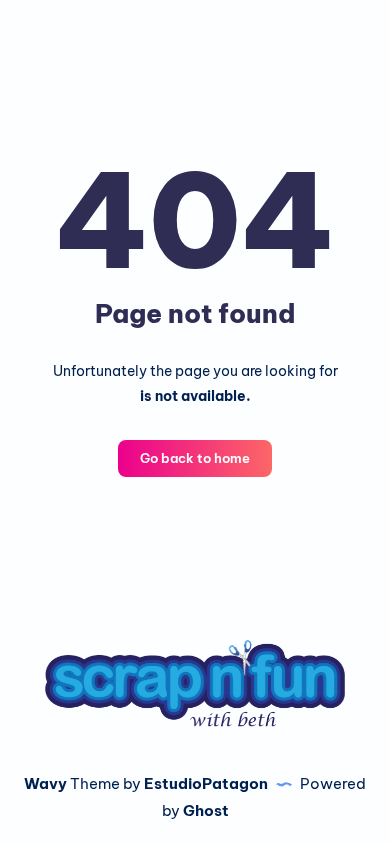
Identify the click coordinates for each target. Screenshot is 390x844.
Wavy (45, 783)
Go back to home (195, 458)
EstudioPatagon (206, 783)
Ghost (206, 810)
